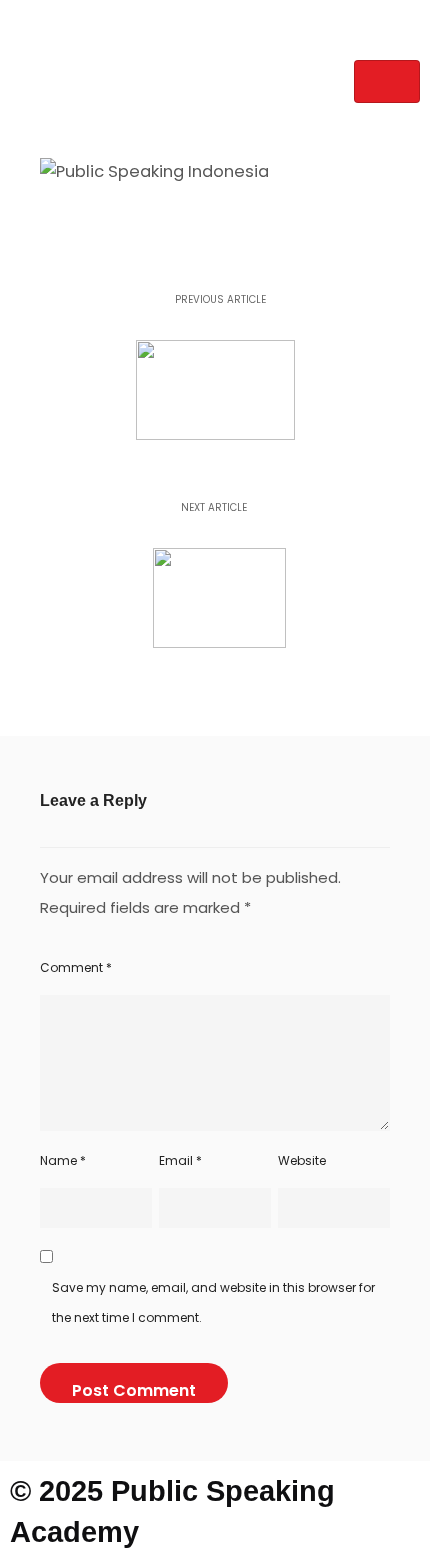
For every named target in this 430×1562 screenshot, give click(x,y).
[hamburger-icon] (387, 81)
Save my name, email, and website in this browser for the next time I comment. (213, 1302)
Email (180, 1160)
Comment (76, 967)
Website (302, 1160)
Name (63, 1160)
